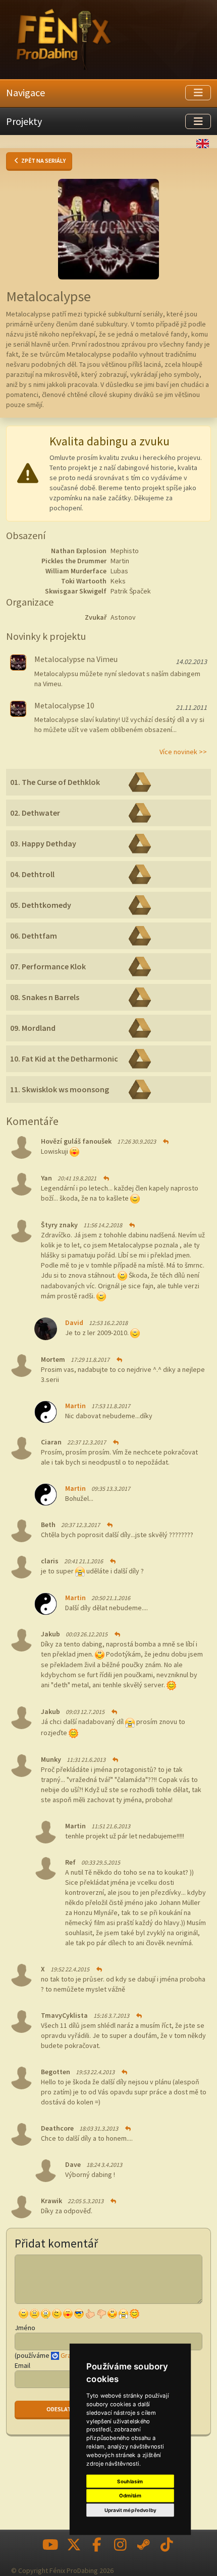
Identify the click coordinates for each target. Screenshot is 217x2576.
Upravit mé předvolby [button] (130, 2510)
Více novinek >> (183, 752)
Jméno (25, 2328)
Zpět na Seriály (43, 160)
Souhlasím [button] (130, 2481)
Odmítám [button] (130, 2496)
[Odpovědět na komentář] (165, 1141)
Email (22, 2365)
